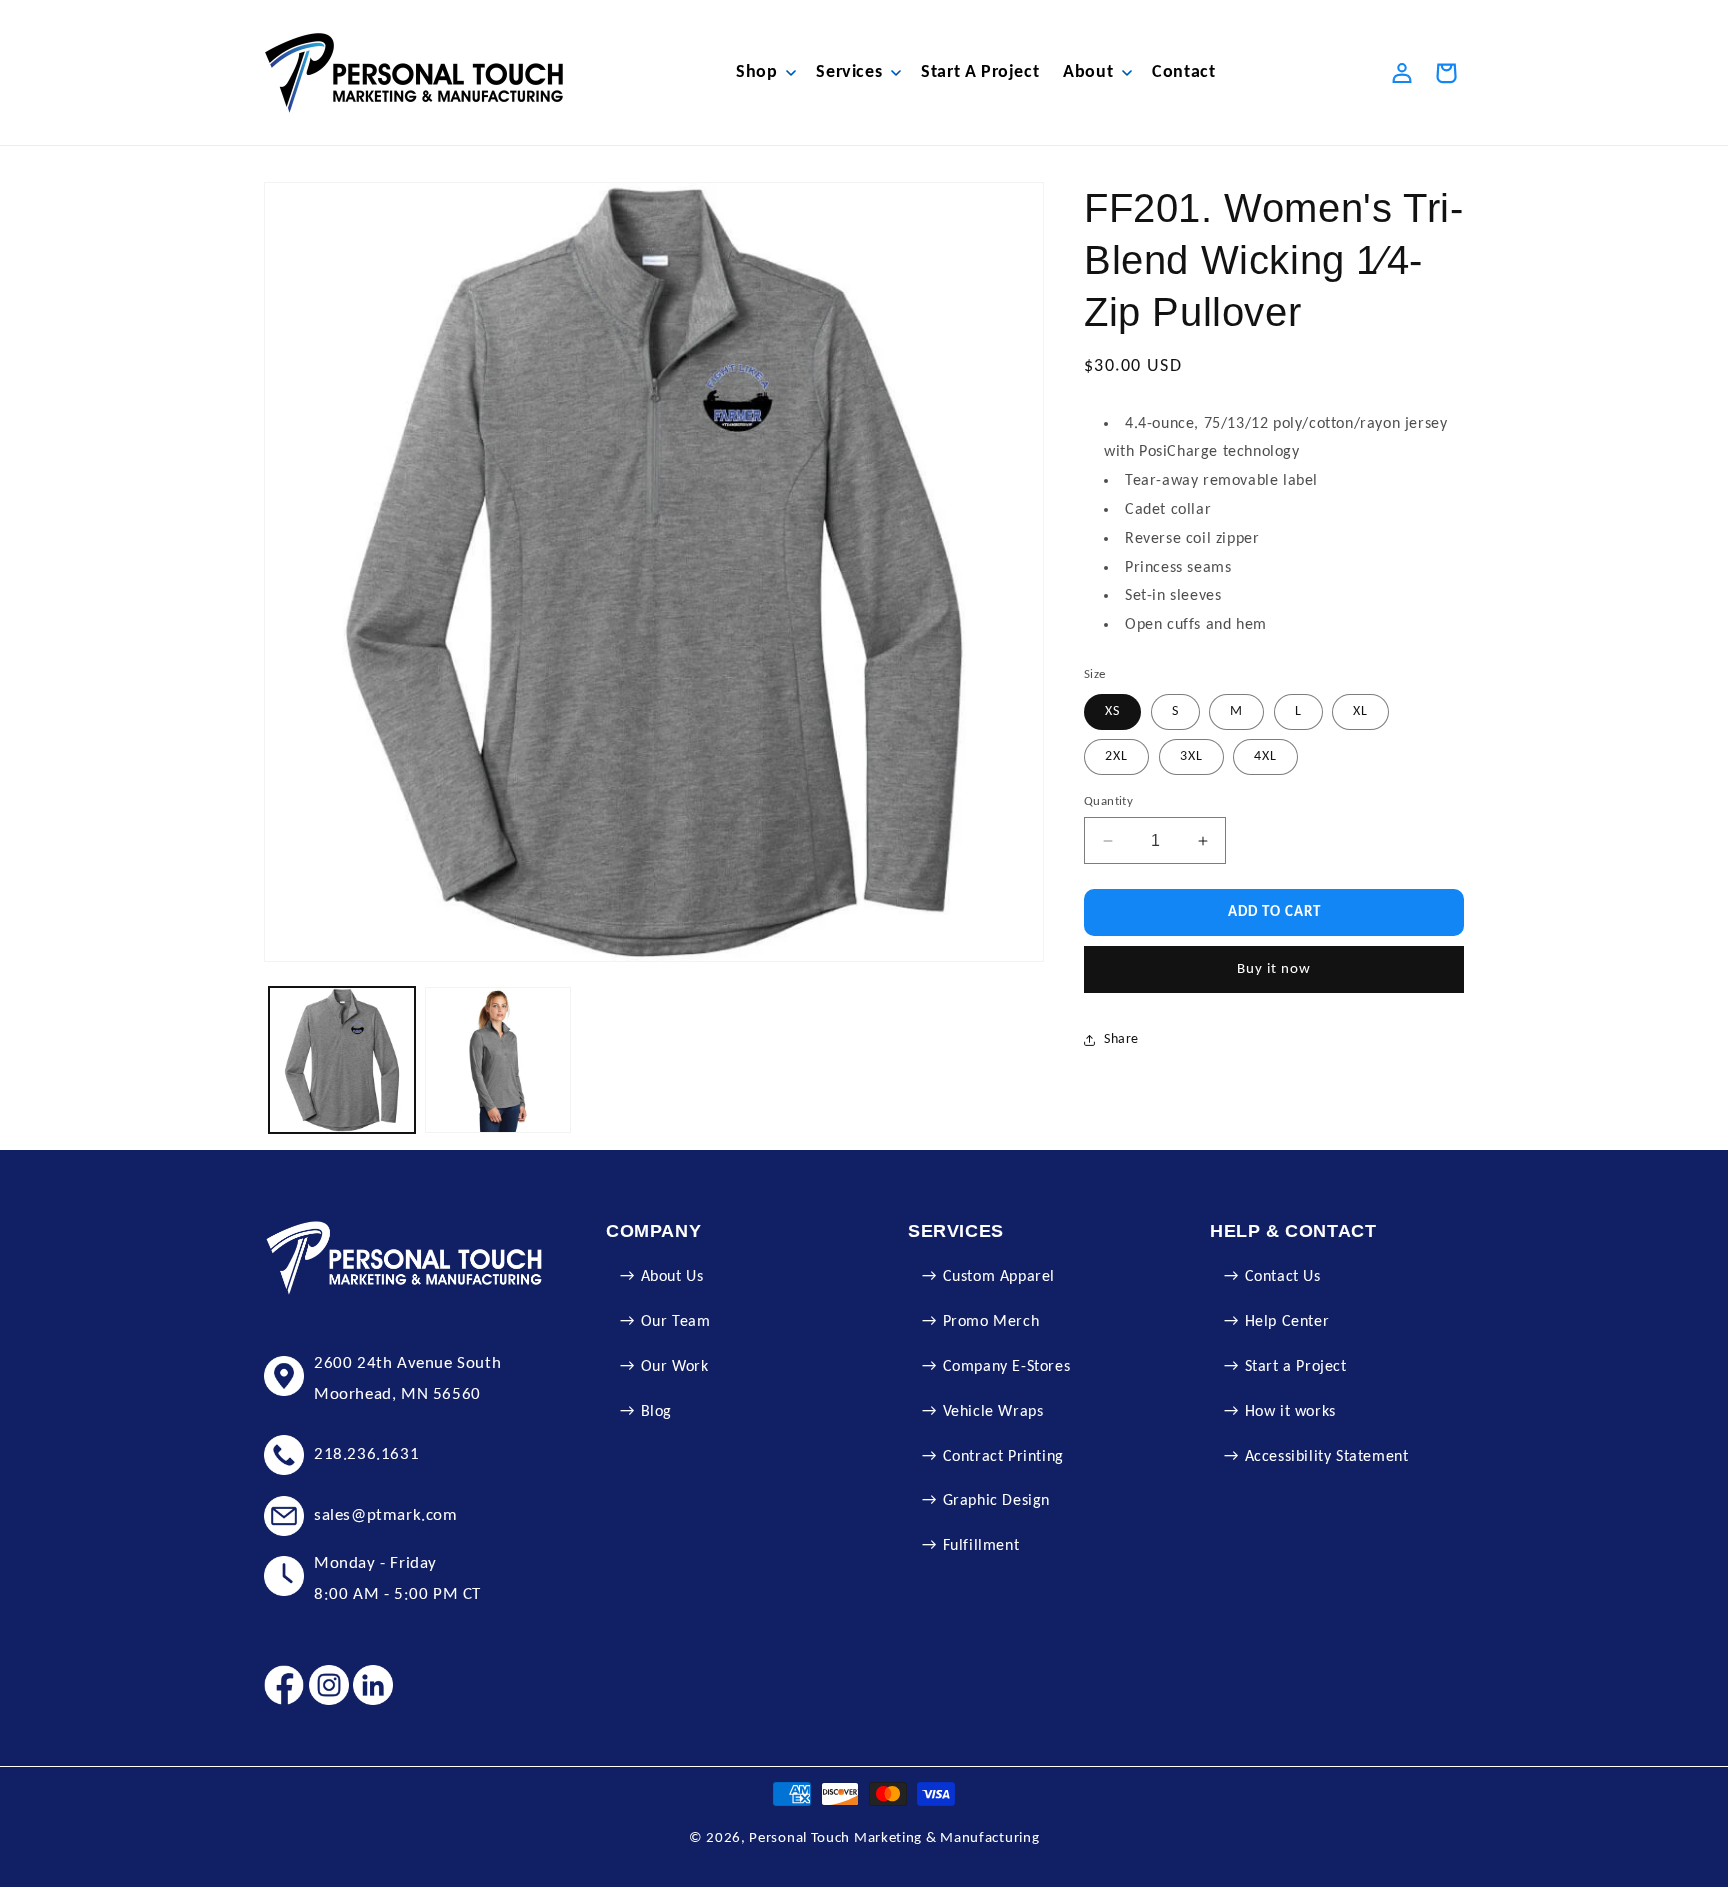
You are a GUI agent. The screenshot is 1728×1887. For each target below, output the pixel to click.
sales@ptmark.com (386, 1515)
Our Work (675, 1367)
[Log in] (1402, 73)
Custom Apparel (999, 1277)
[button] (764, 72)
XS (1112, 711)
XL (1360, 711)
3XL (1191, 756)
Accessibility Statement (1327, 1457)
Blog (656, 1412)
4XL (1265, 756)
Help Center (1287, 1322)
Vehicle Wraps (993, 1412)
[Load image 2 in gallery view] (498, 1060)
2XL (1116, 756)
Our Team (676, 1322)
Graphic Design (996, 1501)
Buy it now (1274, 969)
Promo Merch (991, 1322)
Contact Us (1283, 1277)
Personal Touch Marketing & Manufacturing (894, 1838)
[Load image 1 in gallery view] (342, 1060)
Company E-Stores (1007, 1367)
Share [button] (1121, 1040)
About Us (672, 1277)
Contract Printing (1003, 1457)
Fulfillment (981, 1546)
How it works (1290, 1412)
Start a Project (1296, 1367)
